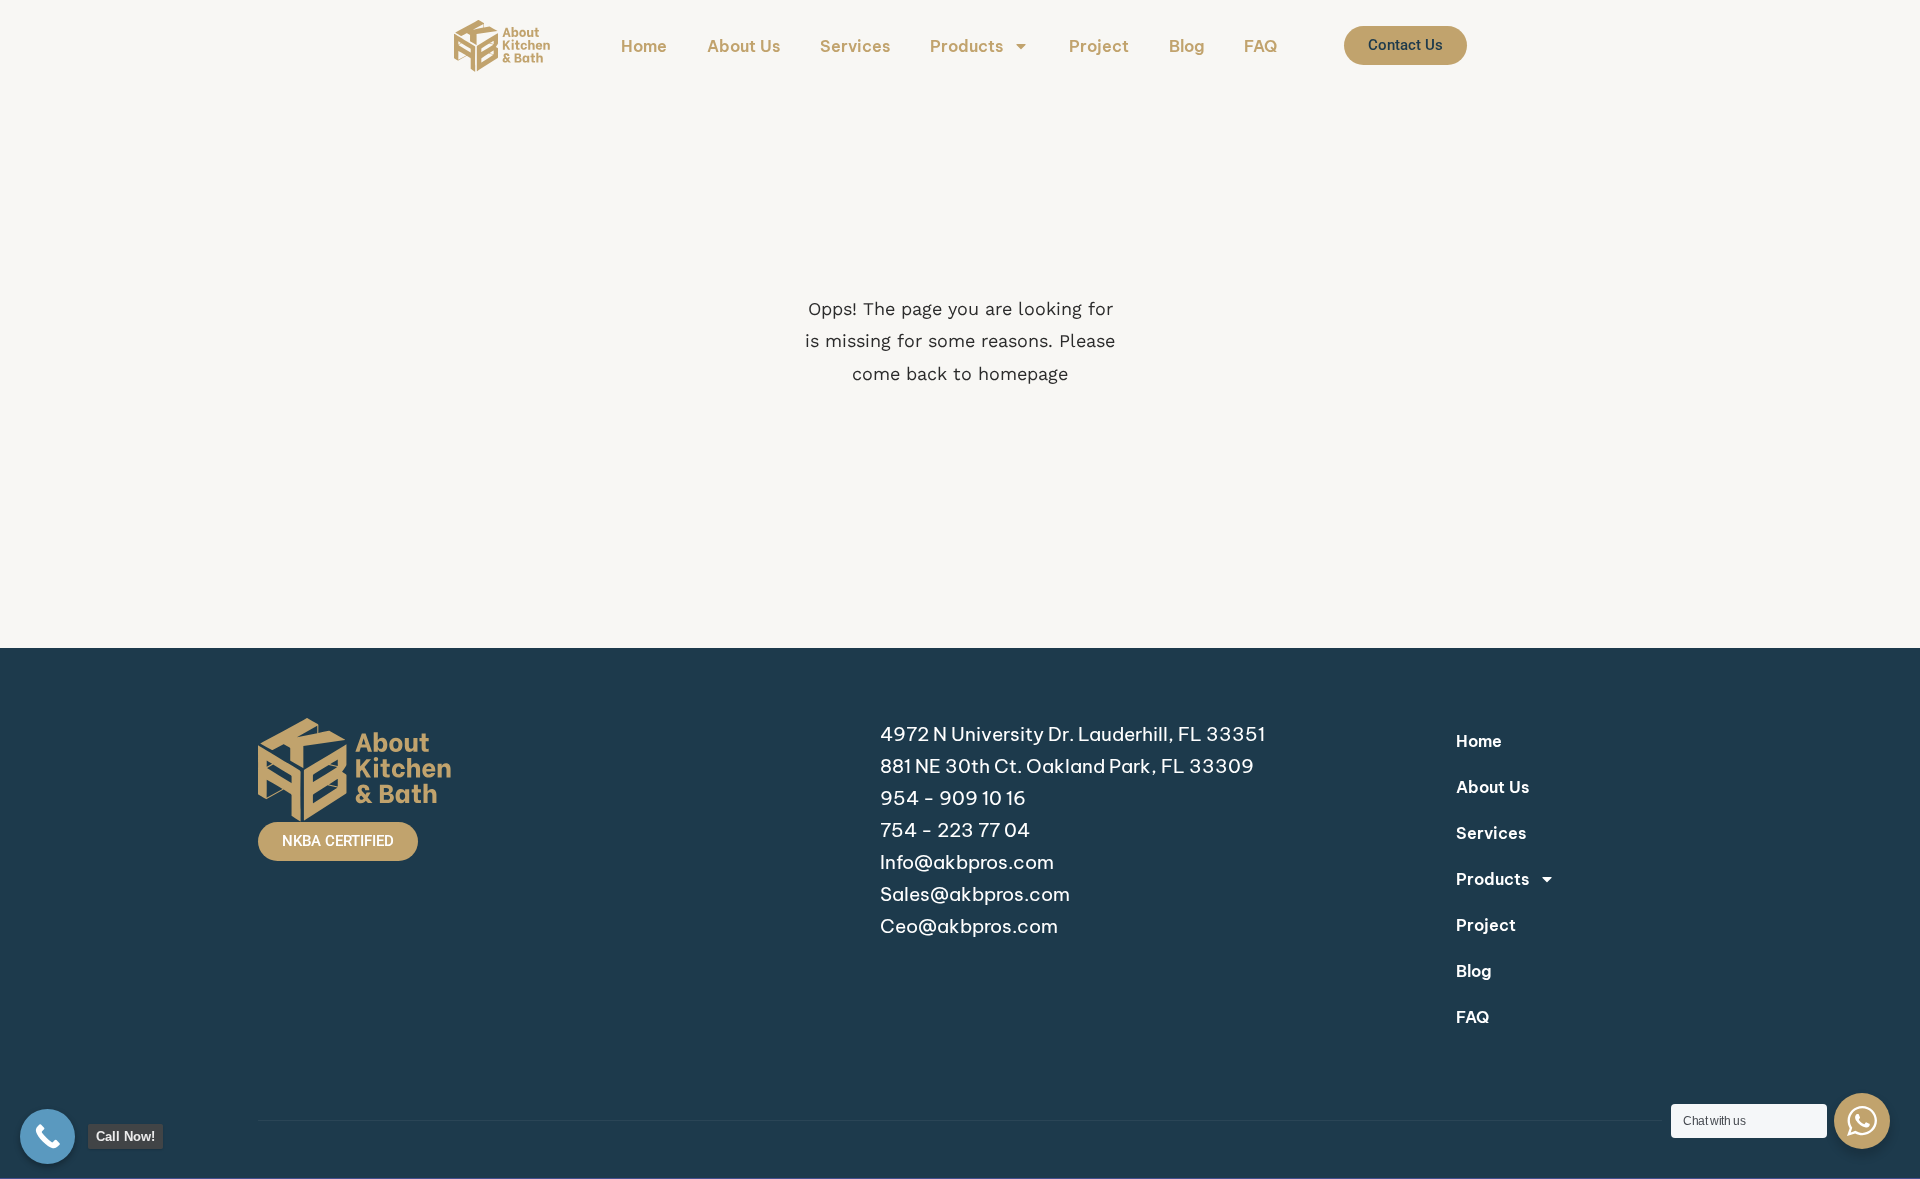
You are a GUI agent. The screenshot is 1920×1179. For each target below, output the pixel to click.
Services (855, 46)
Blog (1186, 46)
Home (644, 46)
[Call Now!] (47, 1136)
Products (966, 46)
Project (1099, 46)
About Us (743, 46)
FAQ (1260, 46)
